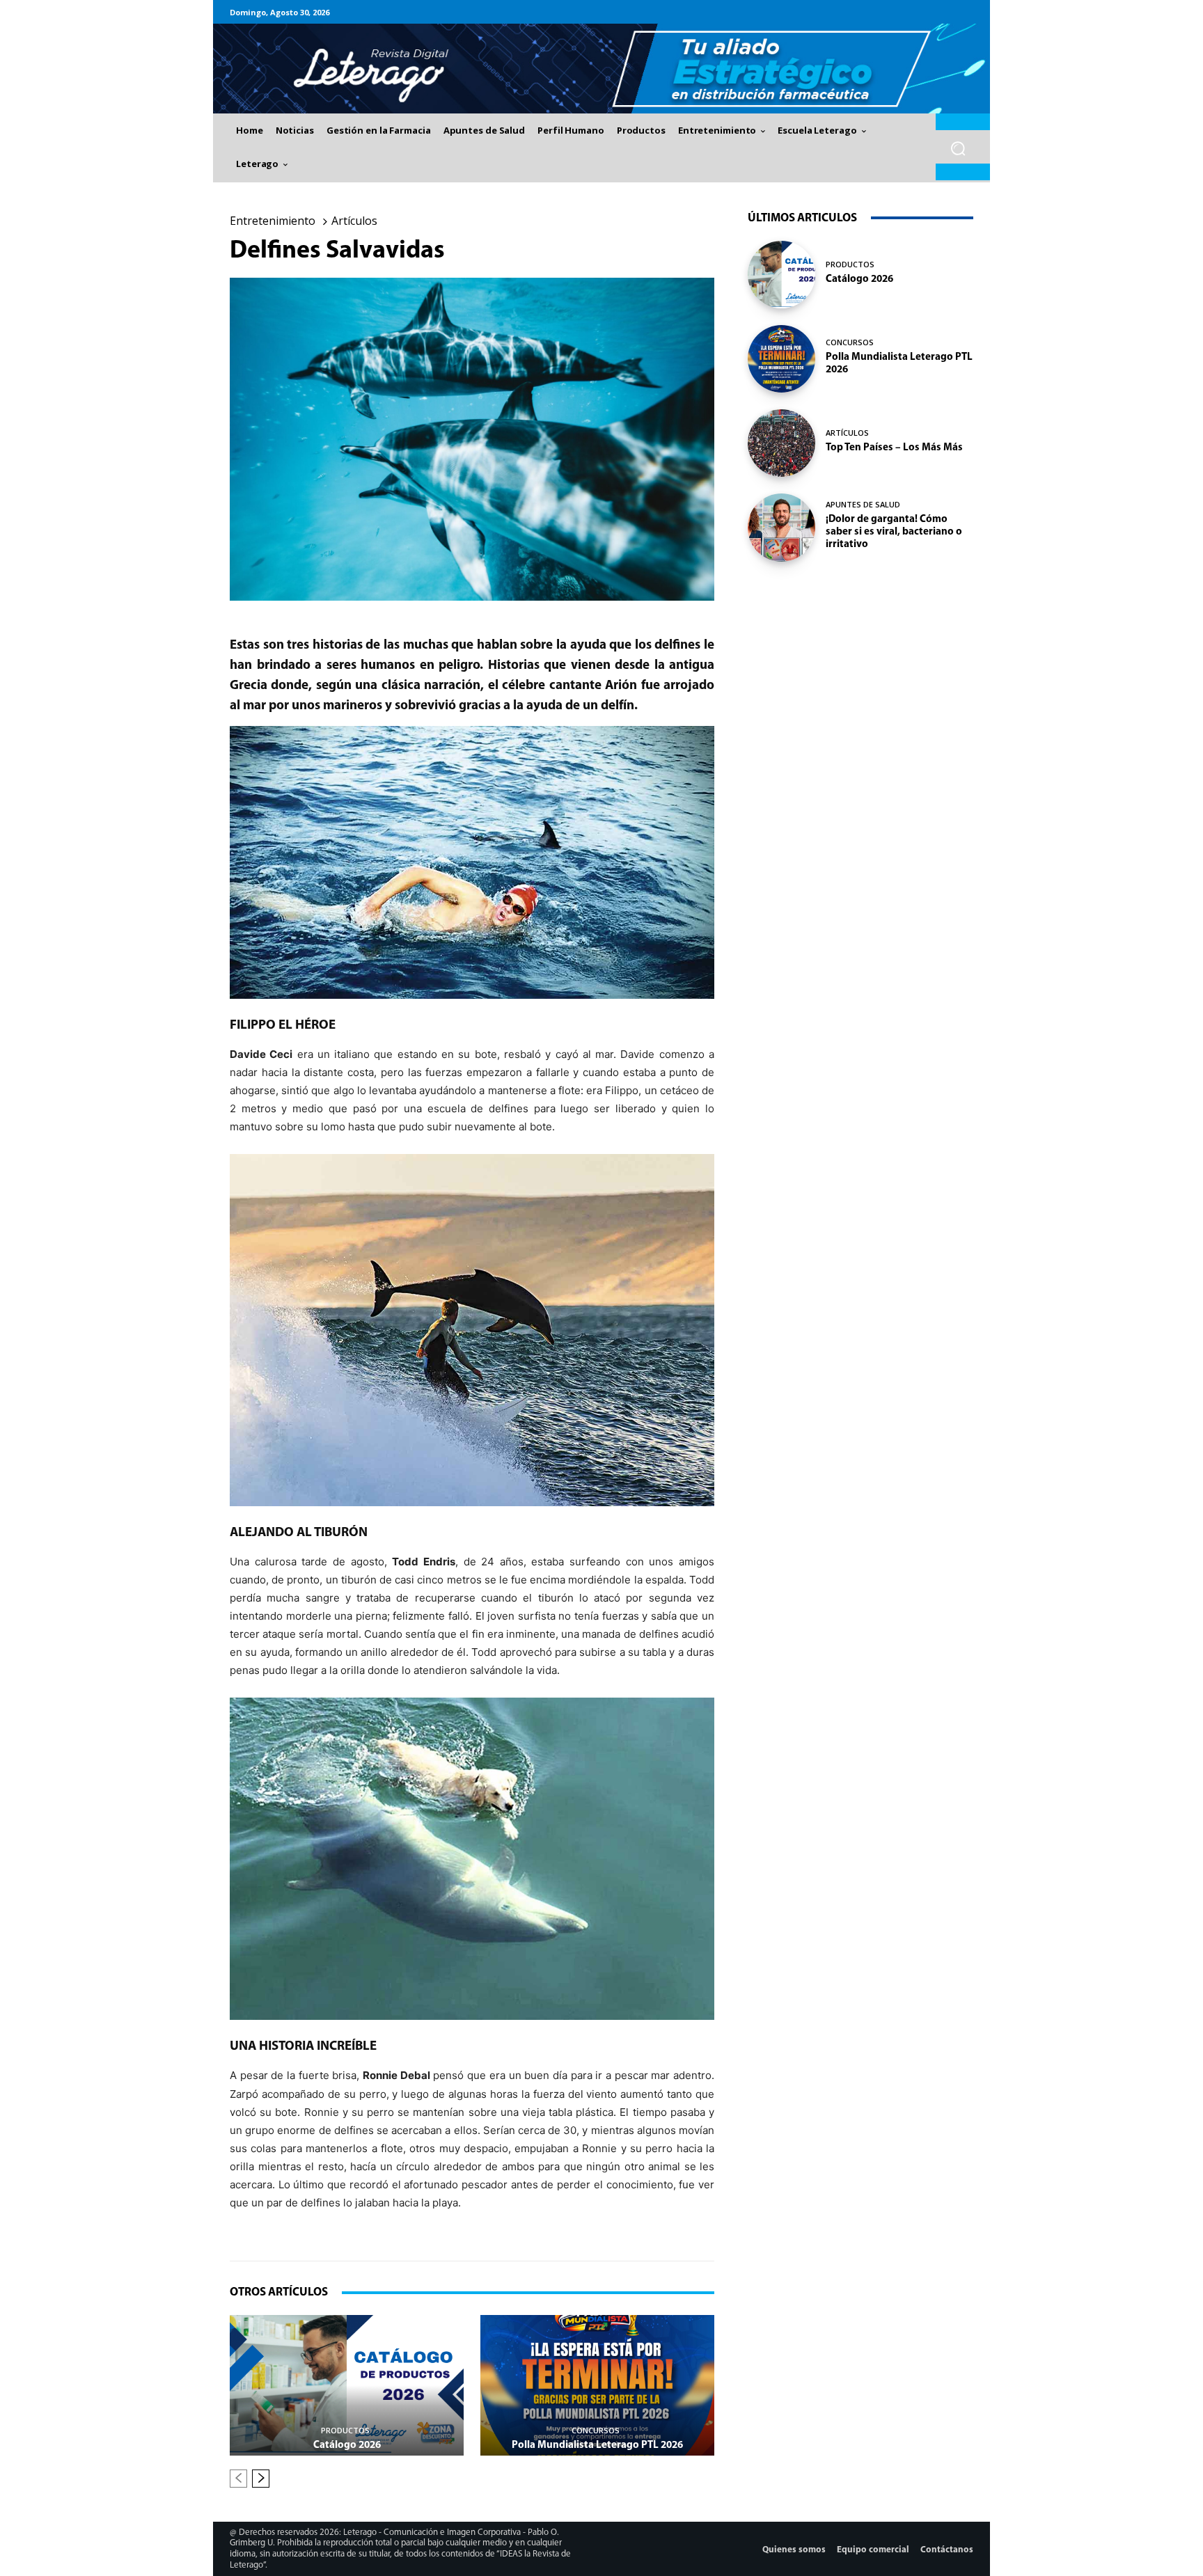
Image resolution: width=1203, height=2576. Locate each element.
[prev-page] (238, 2479)
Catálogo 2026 (347, 2445)
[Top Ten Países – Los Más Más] (781, 443)
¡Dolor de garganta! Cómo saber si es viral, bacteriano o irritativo (894, 532)
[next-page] (261, 2479)
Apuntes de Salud (863, 504)
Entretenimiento (273, 221)
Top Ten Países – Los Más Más (894, 448)
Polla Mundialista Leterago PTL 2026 (597, 2445)
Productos (345, 2430)
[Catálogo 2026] (347, 2385)
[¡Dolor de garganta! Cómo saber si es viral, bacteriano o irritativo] (781, 527)
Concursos (596, 2430)
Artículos (354, 221)
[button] (958, 149)
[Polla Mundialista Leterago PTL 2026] (597, 2385)
